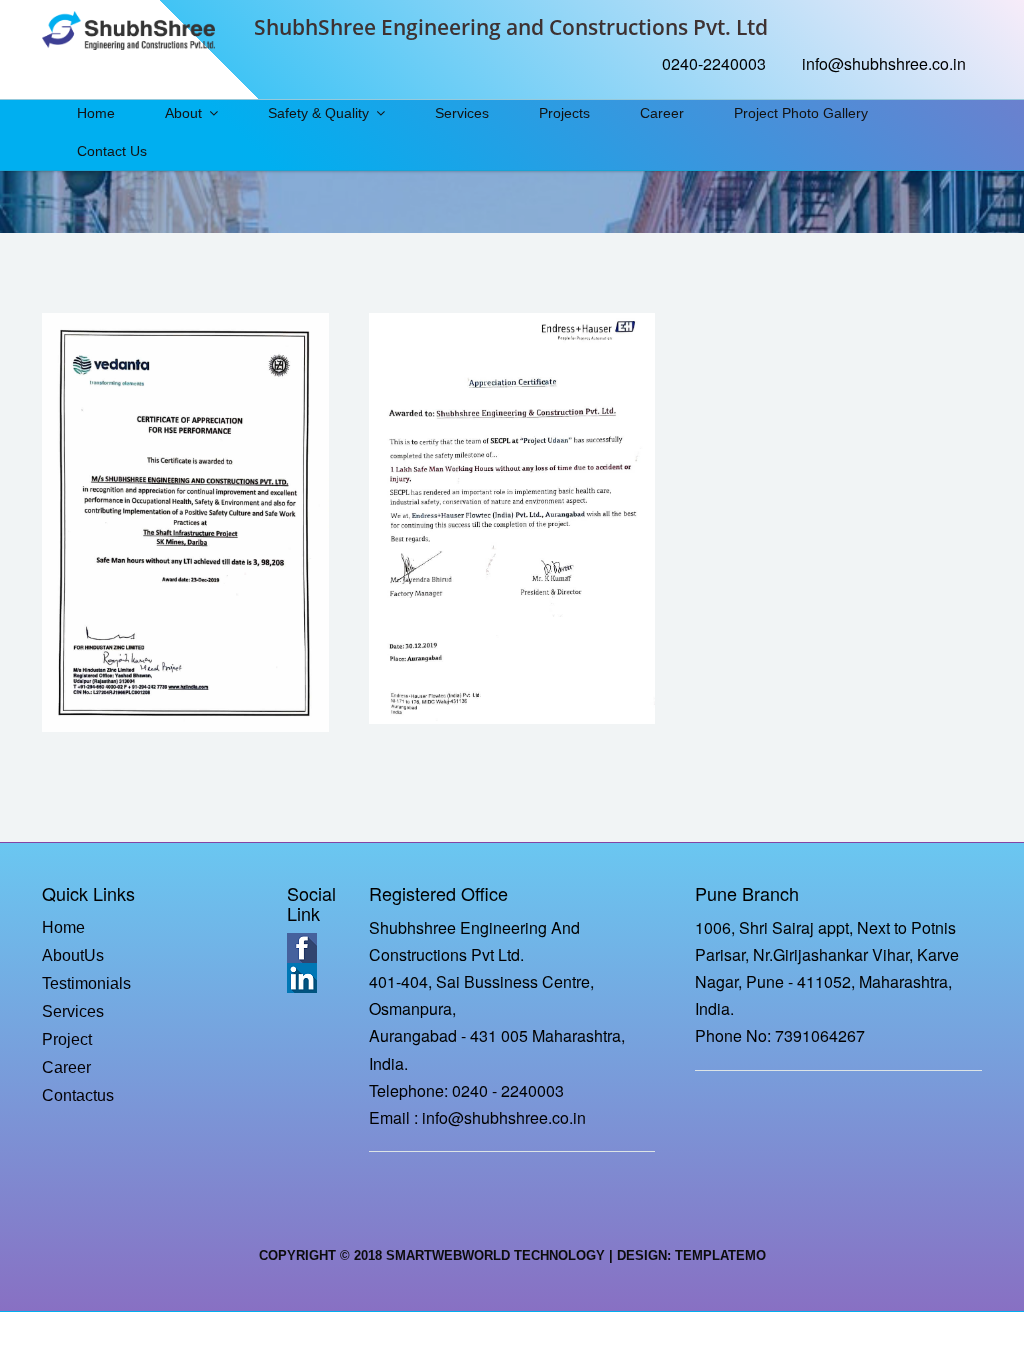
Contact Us (112, 151)
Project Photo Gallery (801, 113)
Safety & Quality (318, 113)
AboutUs (73, 955)
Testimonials (86, 983)
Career (662, 113)
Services (462, 113)
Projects (564, 113)
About (183, 113)
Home (96, 113)
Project (67, 1039)
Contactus (78, 1095)
